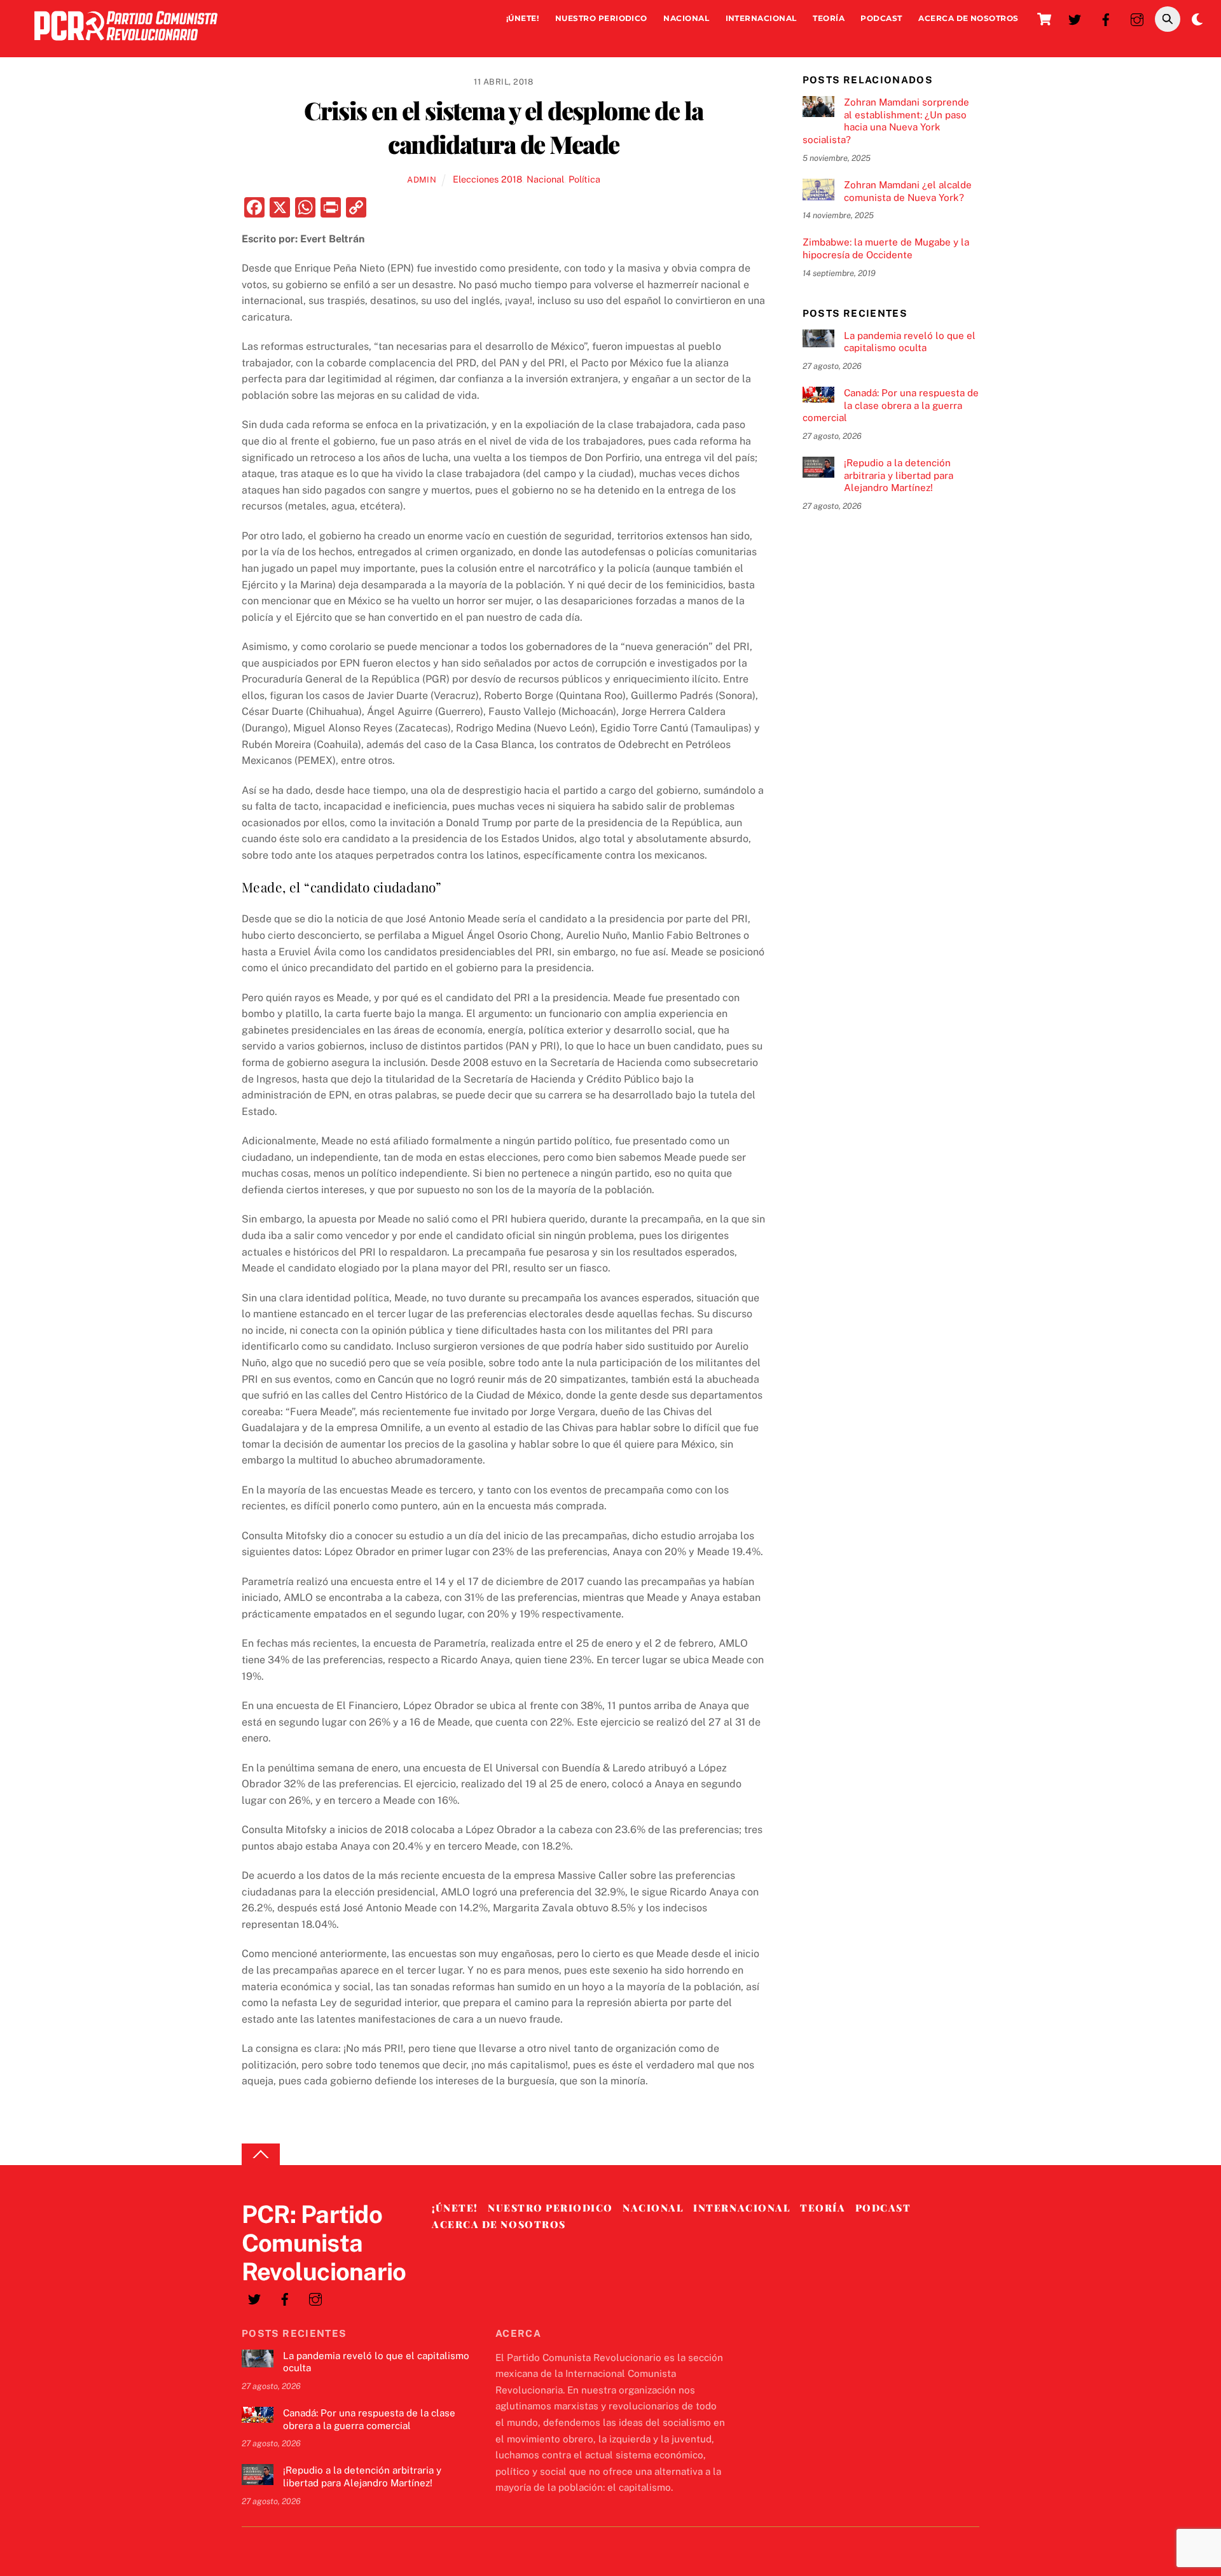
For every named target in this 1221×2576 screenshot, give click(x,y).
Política (584, 179)
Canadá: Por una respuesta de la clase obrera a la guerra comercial (891, 405)
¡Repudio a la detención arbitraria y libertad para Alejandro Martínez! (899, 475)
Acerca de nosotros (969, 18)
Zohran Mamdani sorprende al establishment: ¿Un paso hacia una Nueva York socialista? (886, 121)
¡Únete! (522, 18)
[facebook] (1106, 18)
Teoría (829, 18)
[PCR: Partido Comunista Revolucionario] (126, 44)
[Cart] (1044, 19)
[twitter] (1075, 18)
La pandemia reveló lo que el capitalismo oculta (910, 342)
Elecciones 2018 (487, 179)
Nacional (686, 18)
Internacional (761, 18)
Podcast (881, 18)
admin (422, 180)
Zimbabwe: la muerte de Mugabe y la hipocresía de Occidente (886, 248)
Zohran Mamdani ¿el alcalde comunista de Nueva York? (908, 191)
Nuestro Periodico (601, 18)
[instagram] (1137, 18)
